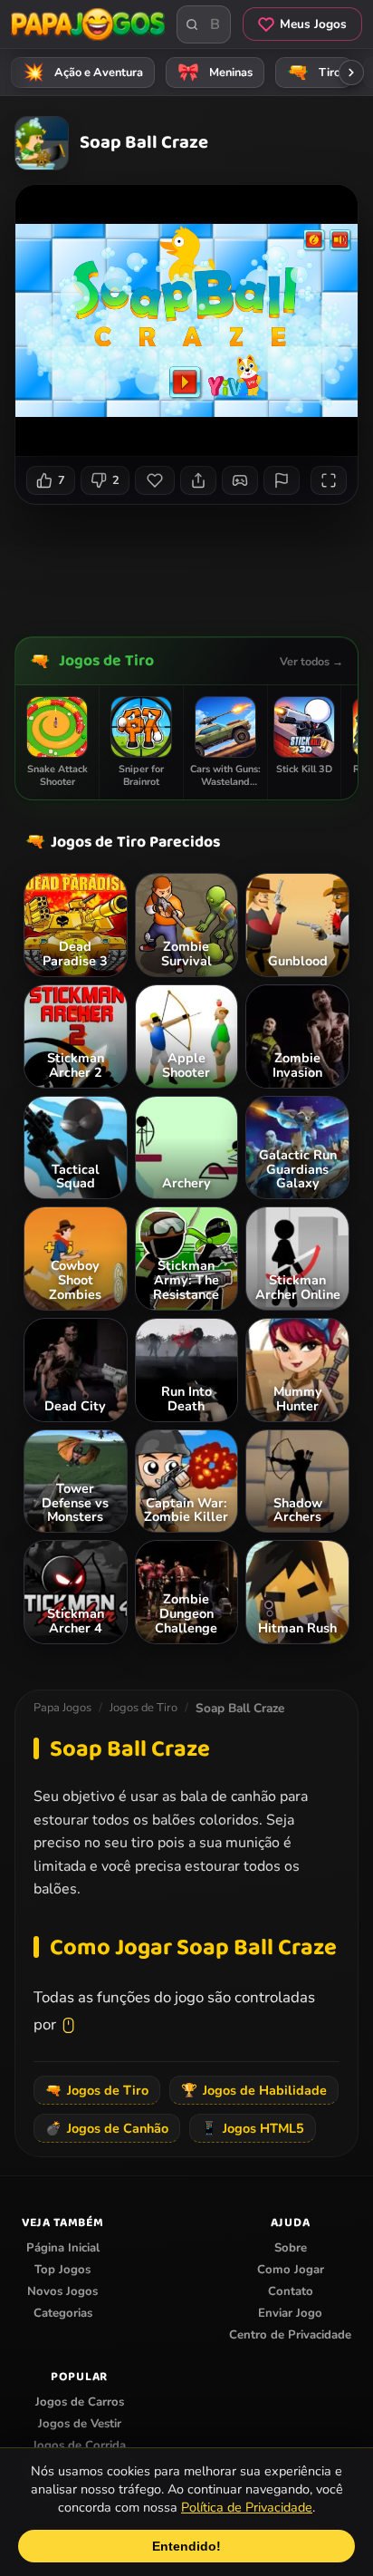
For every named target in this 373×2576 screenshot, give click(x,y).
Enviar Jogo (290, 2313)
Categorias (63, 2313)
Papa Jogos (62, 1708)
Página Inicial (63, 2248)
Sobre (291, 2248)
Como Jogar (291, 2270)
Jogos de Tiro (106, 661)
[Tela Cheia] (329, 480)
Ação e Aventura (83, 73)
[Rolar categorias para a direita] (351, 73)
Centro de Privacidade (290, 2335)
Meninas (215, 73)
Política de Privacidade (247, 2507)
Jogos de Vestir (80, 2424)
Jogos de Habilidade (254, 2090)
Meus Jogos (313, 24)
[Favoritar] (155, 480)
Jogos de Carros (80, 2402)
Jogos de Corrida (79, 2445)
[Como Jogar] (240, 480)
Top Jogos (62, 2270)
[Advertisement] (194, 564)
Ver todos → (311, 661)
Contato (291, 2291)
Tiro (314, 73)
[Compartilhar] (198, 480)
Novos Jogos (62, 2291)
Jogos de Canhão (107, 2128)
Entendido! (186, 2546)
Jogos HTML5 (253, 2128)
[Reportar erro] (282, 480)
